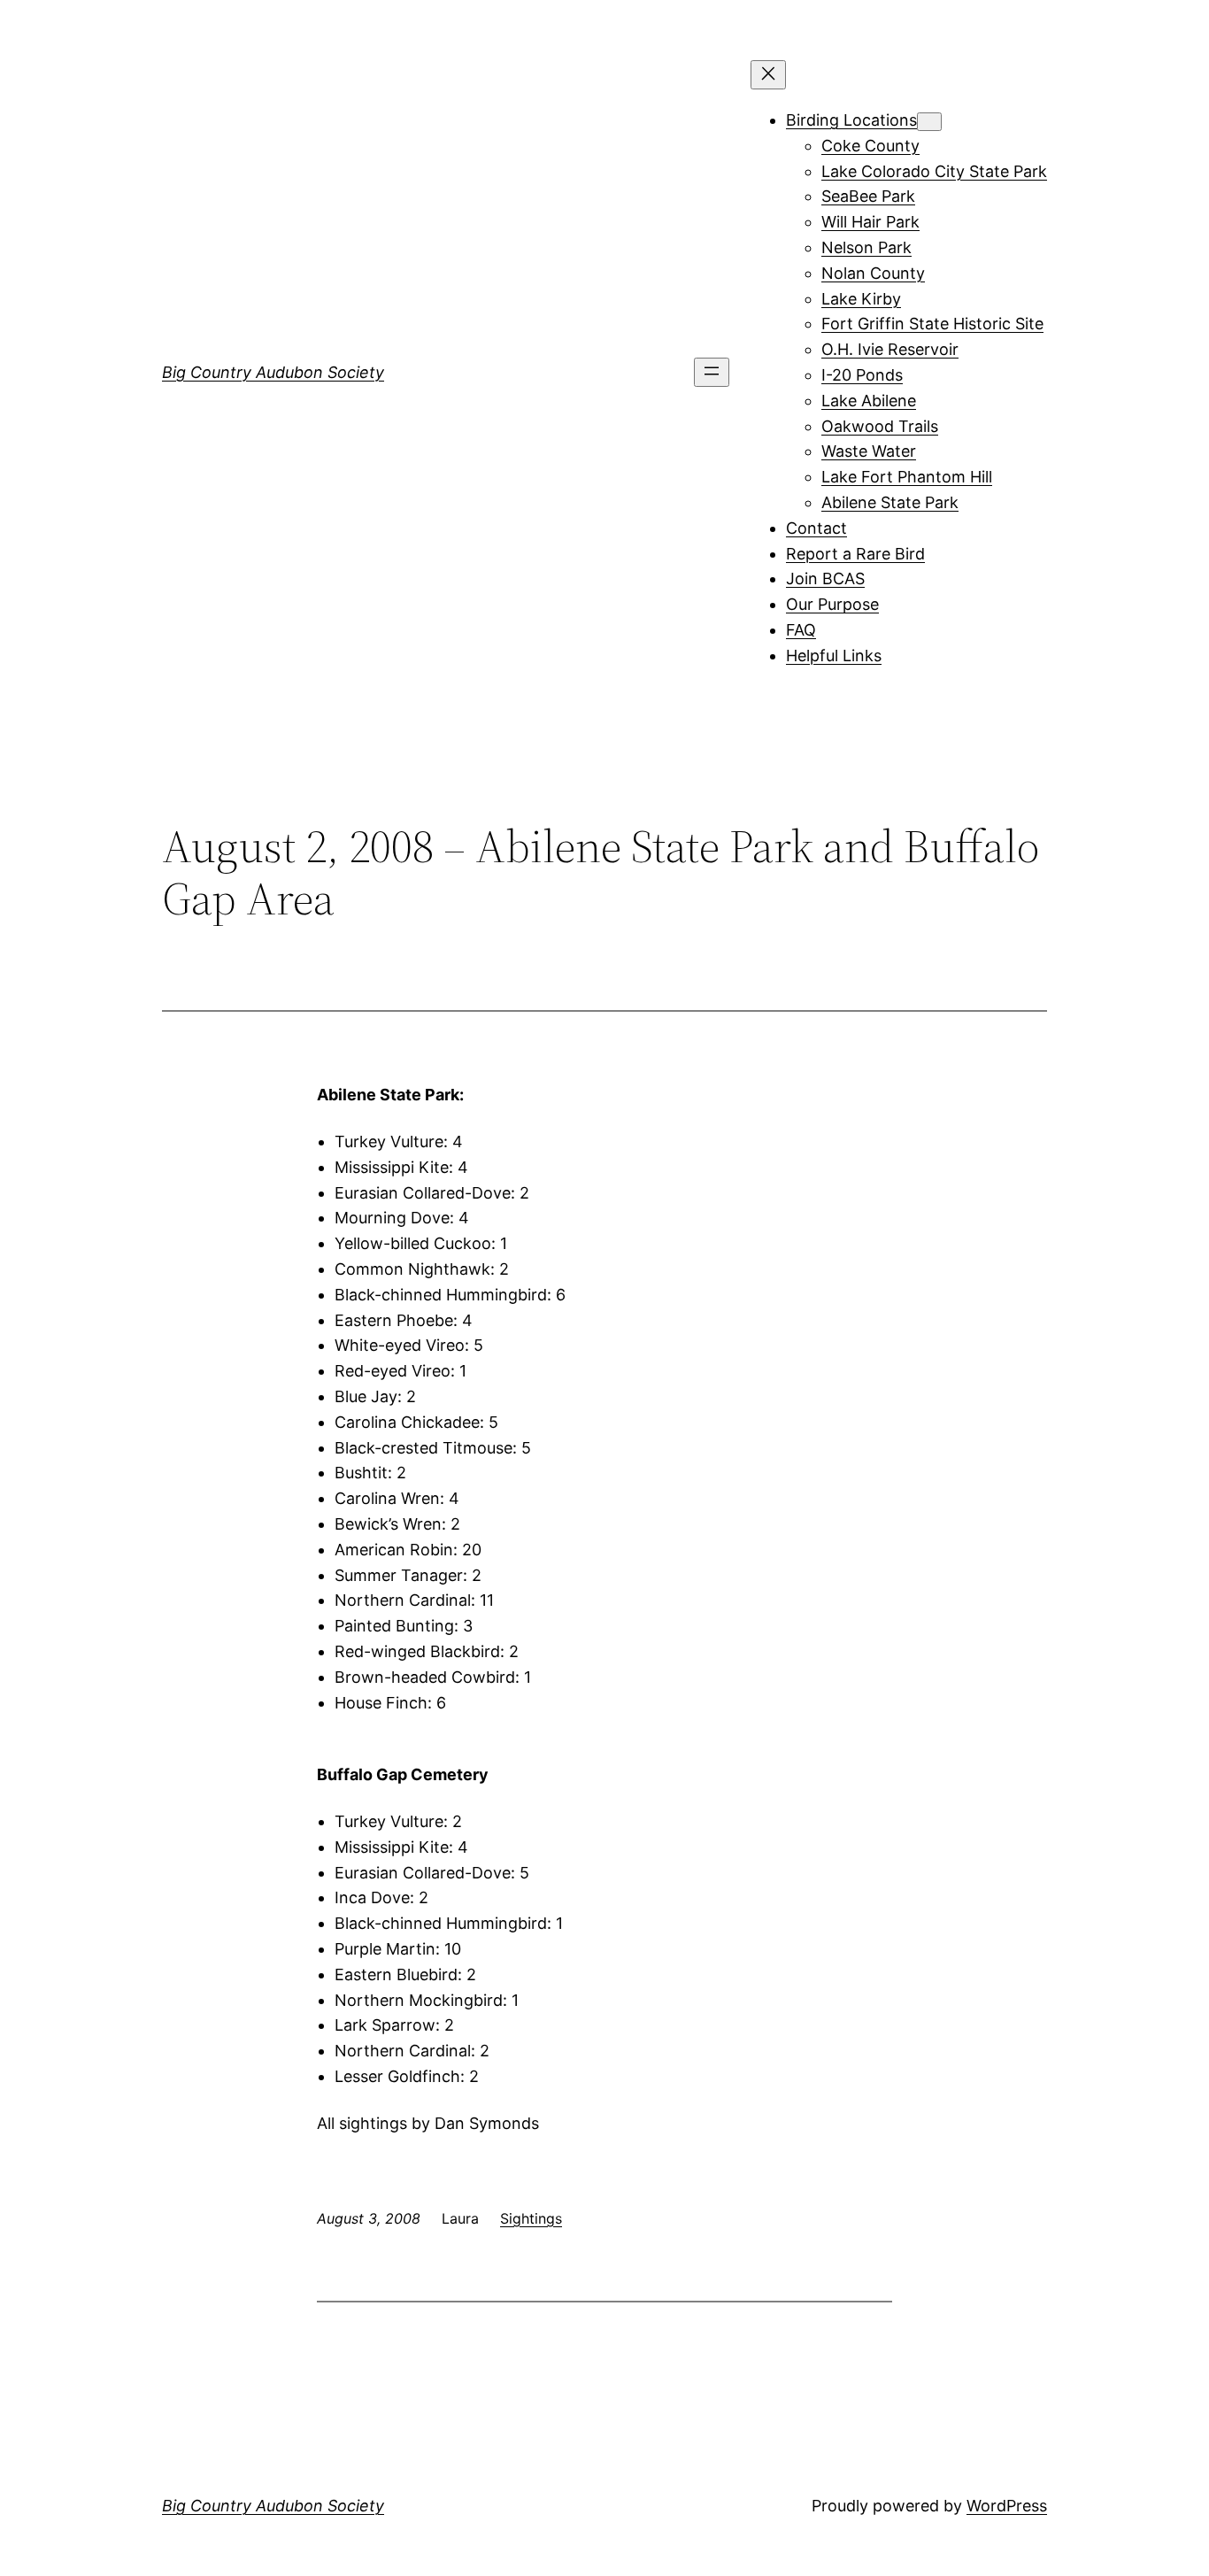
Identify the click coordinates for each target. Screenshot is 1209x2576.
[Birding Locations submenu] (929, 122)
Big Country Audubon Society (273, 372)
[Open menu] (712, 372)
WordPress (1007, 2506)
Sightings (531, 2218)
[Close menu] (768, 75)
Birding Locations (851, 120)
